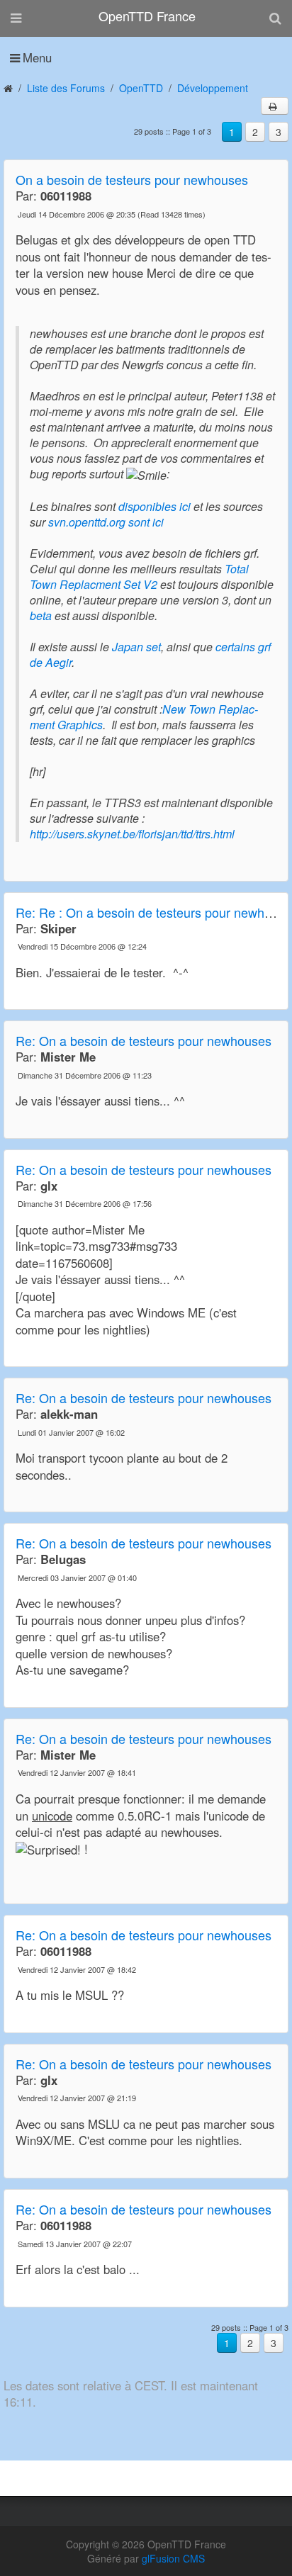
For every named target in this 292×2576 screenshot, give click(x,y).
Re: (144, 1040)
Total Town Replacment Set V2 (139, 576)
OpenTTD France (147, 16)
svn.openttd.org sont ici (106, 522)
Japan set (136, 647)
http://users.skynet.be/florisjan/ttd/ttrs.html (132, 834)
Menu (37, 57)
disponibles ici (155, 506)
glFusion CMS (173, 2558)
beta (41, 615)
